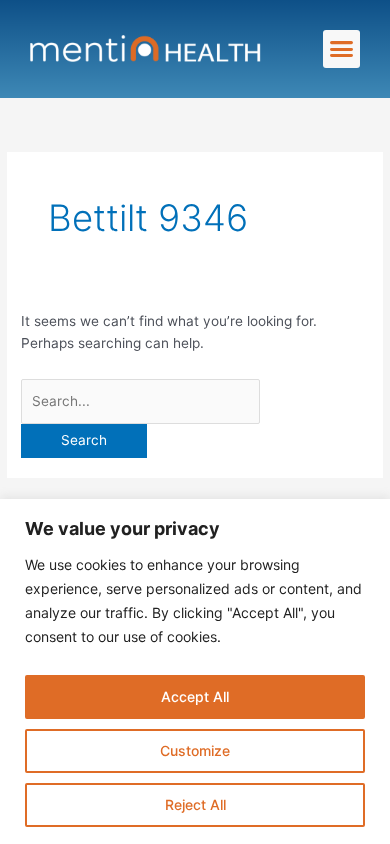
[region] (195, 671)
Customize (195, 750)
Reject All (195, 804)
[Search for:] (140, 401)
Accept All (195, 696)
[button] (342, 49)
